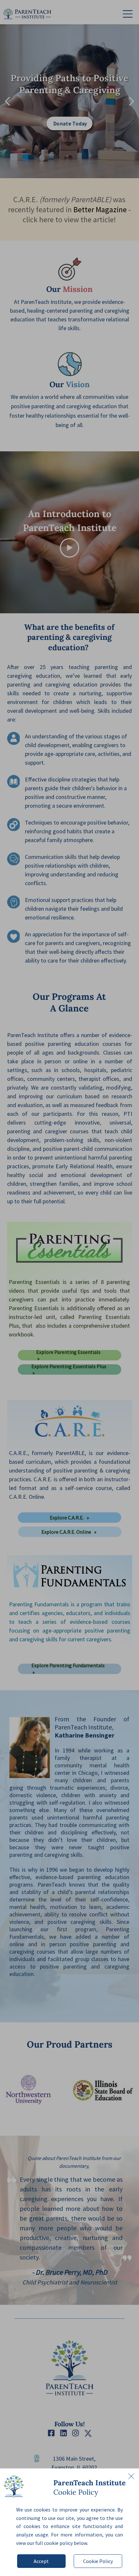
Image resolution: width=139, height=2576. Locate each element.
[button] (131, 2476)
